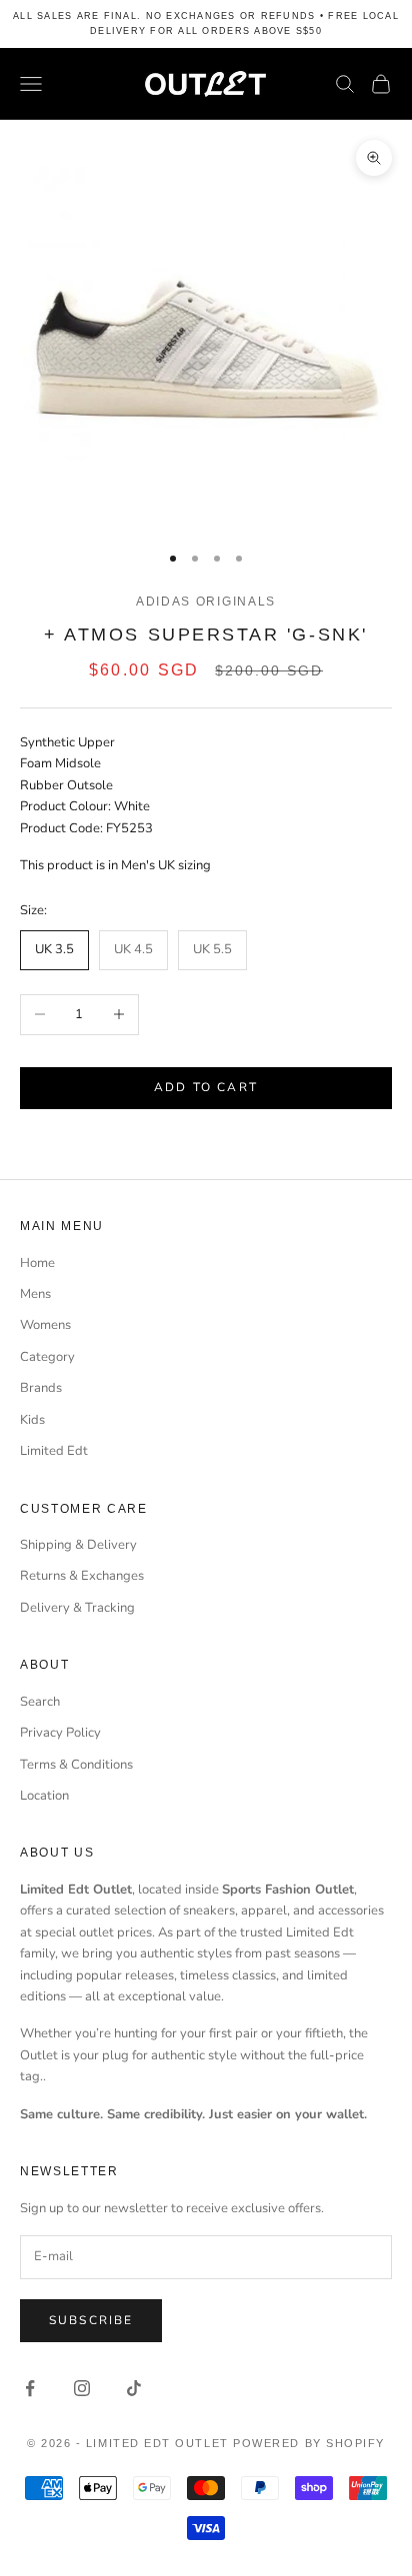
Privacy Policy (60, 1733)
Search (40, 1702)
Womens (45, 1325)
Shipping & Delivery (78, 1545)
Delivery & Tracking (77, 1608)
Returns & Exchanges (82, 1576)
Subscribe (91, 2320)
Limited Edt (54, 1451)
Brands (41, 1388)
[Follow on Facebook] (30, 2388)
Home (37, 1263)
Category (47, 1357)
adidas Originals (206, 602)
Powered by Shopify (309, 2443)
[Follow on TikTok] (134, 2388)
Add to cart (206, 1087)
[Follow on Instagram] (82, 2388)
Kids (32, 1420)
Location (44, 1796)
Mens (35, 1294)
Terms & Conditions (76, 1765)
